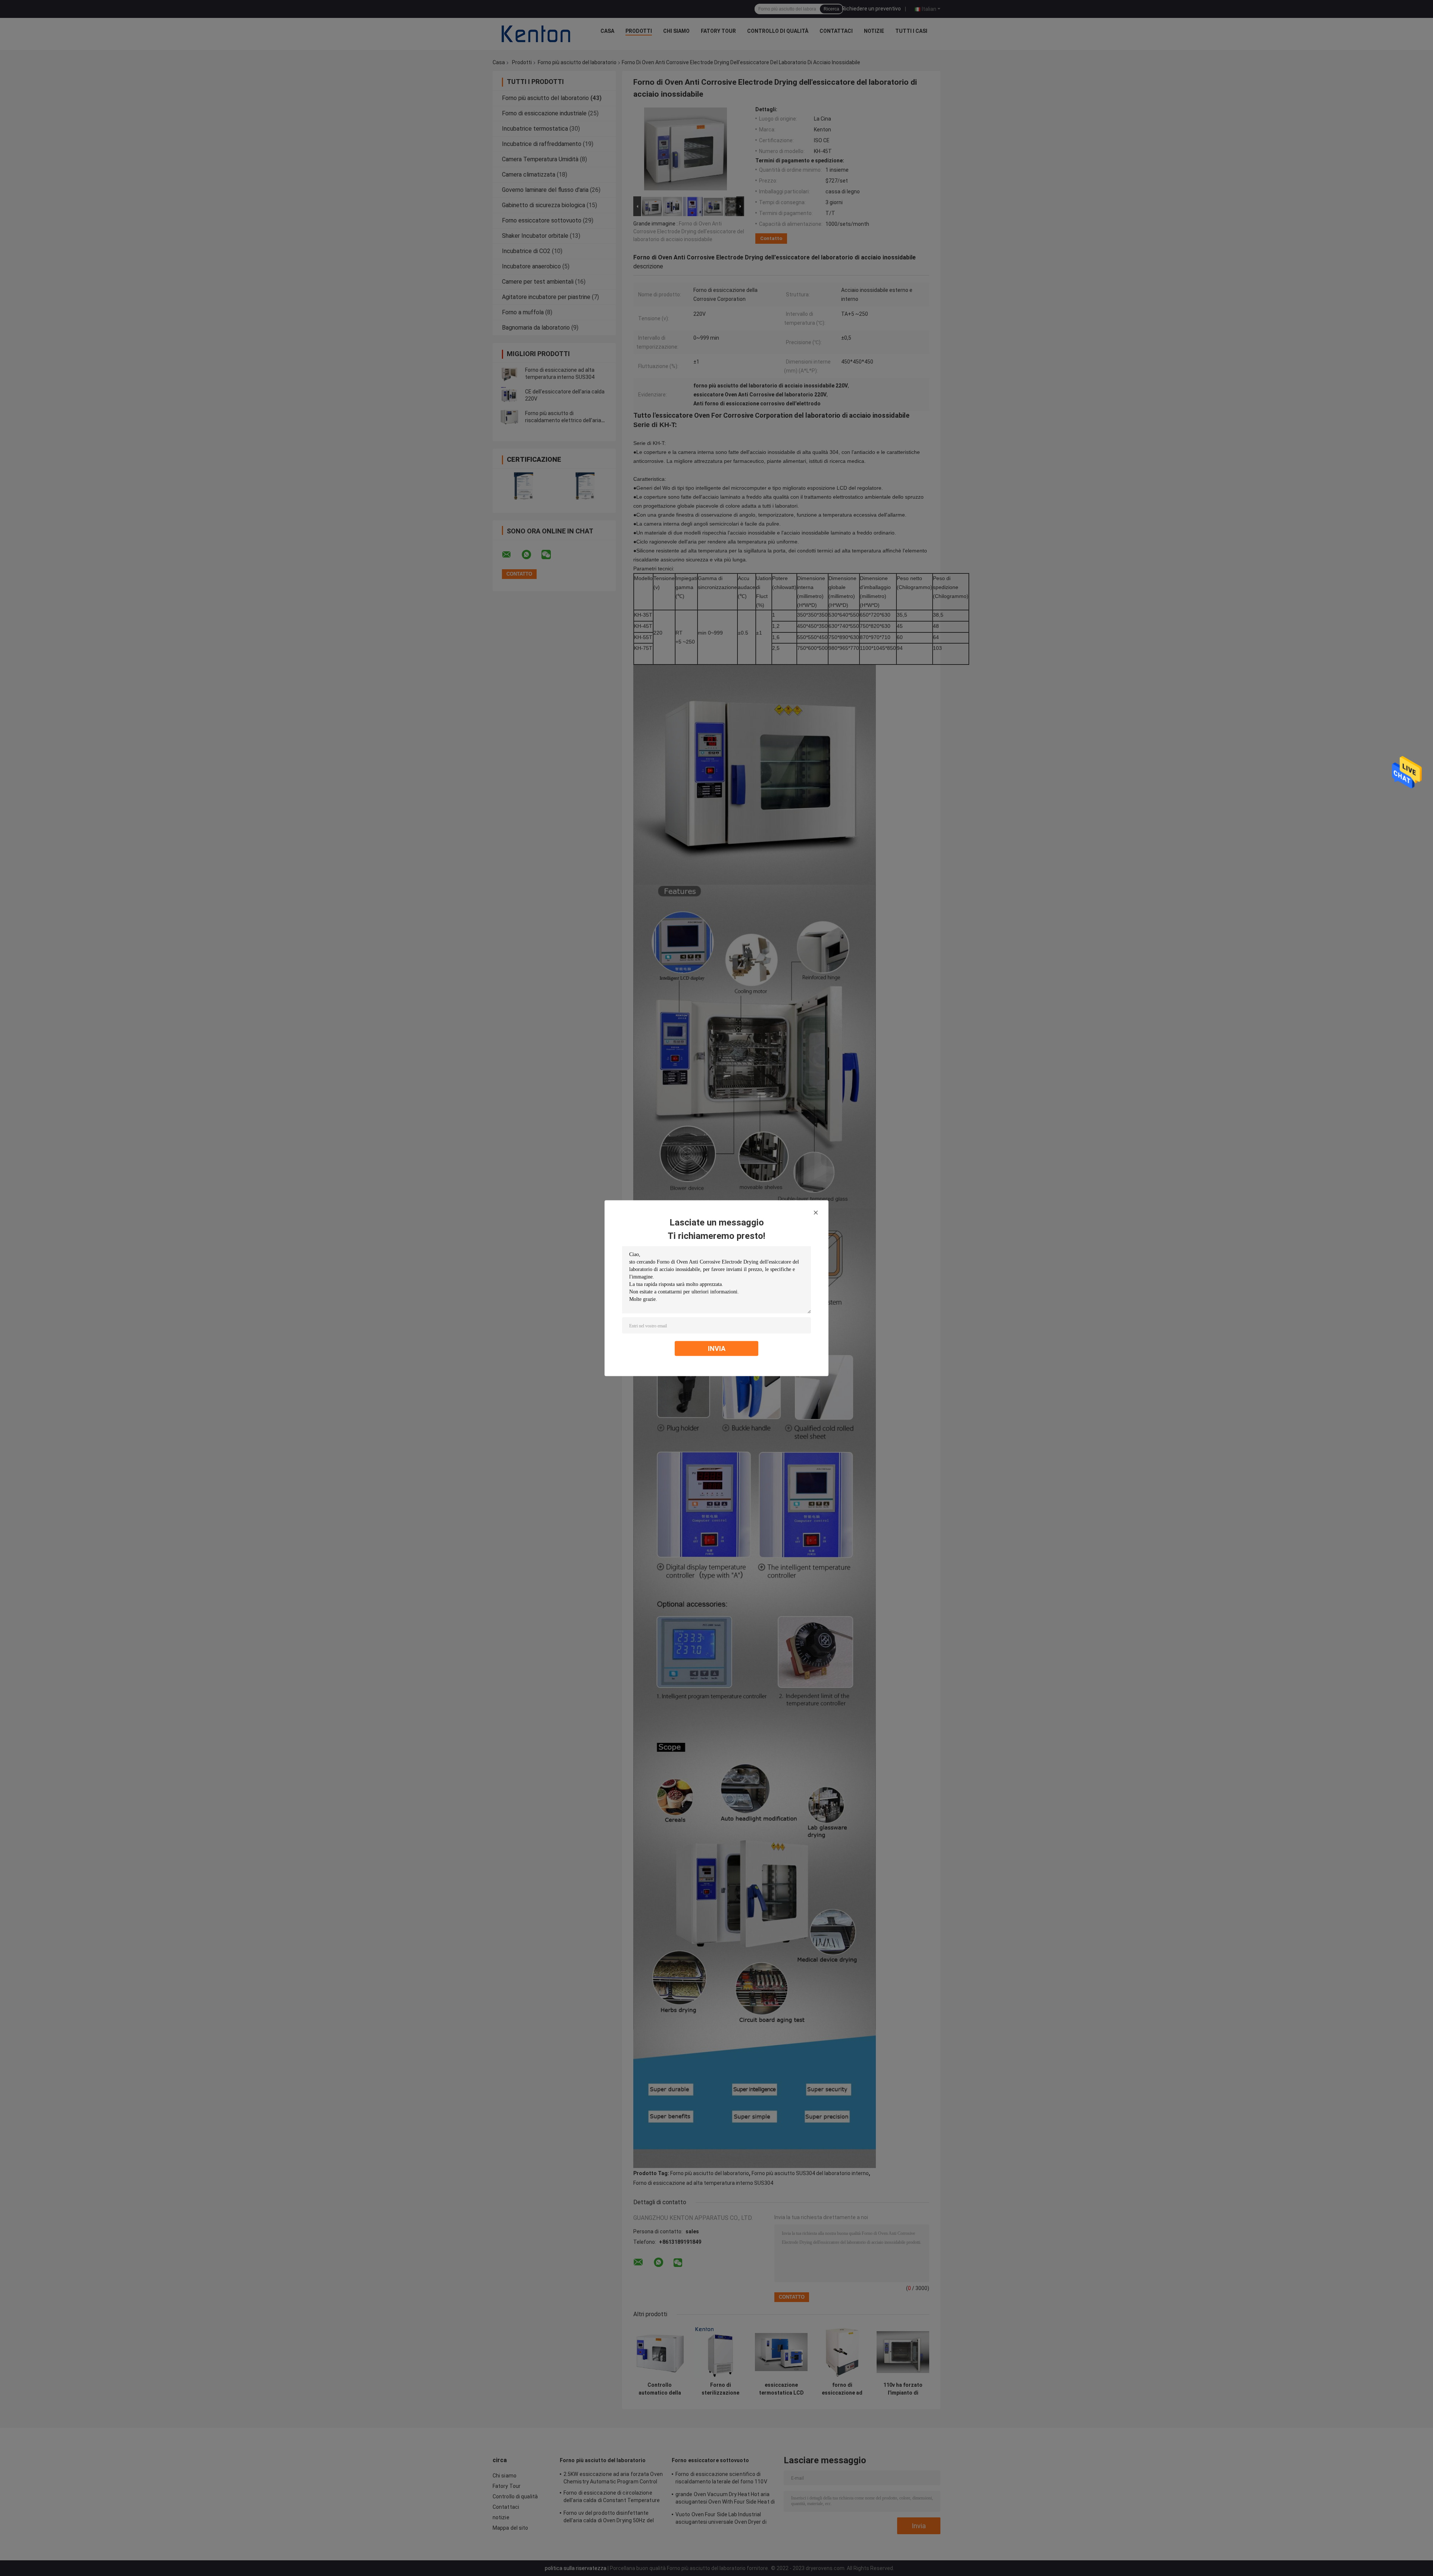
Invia (717, 1348)
